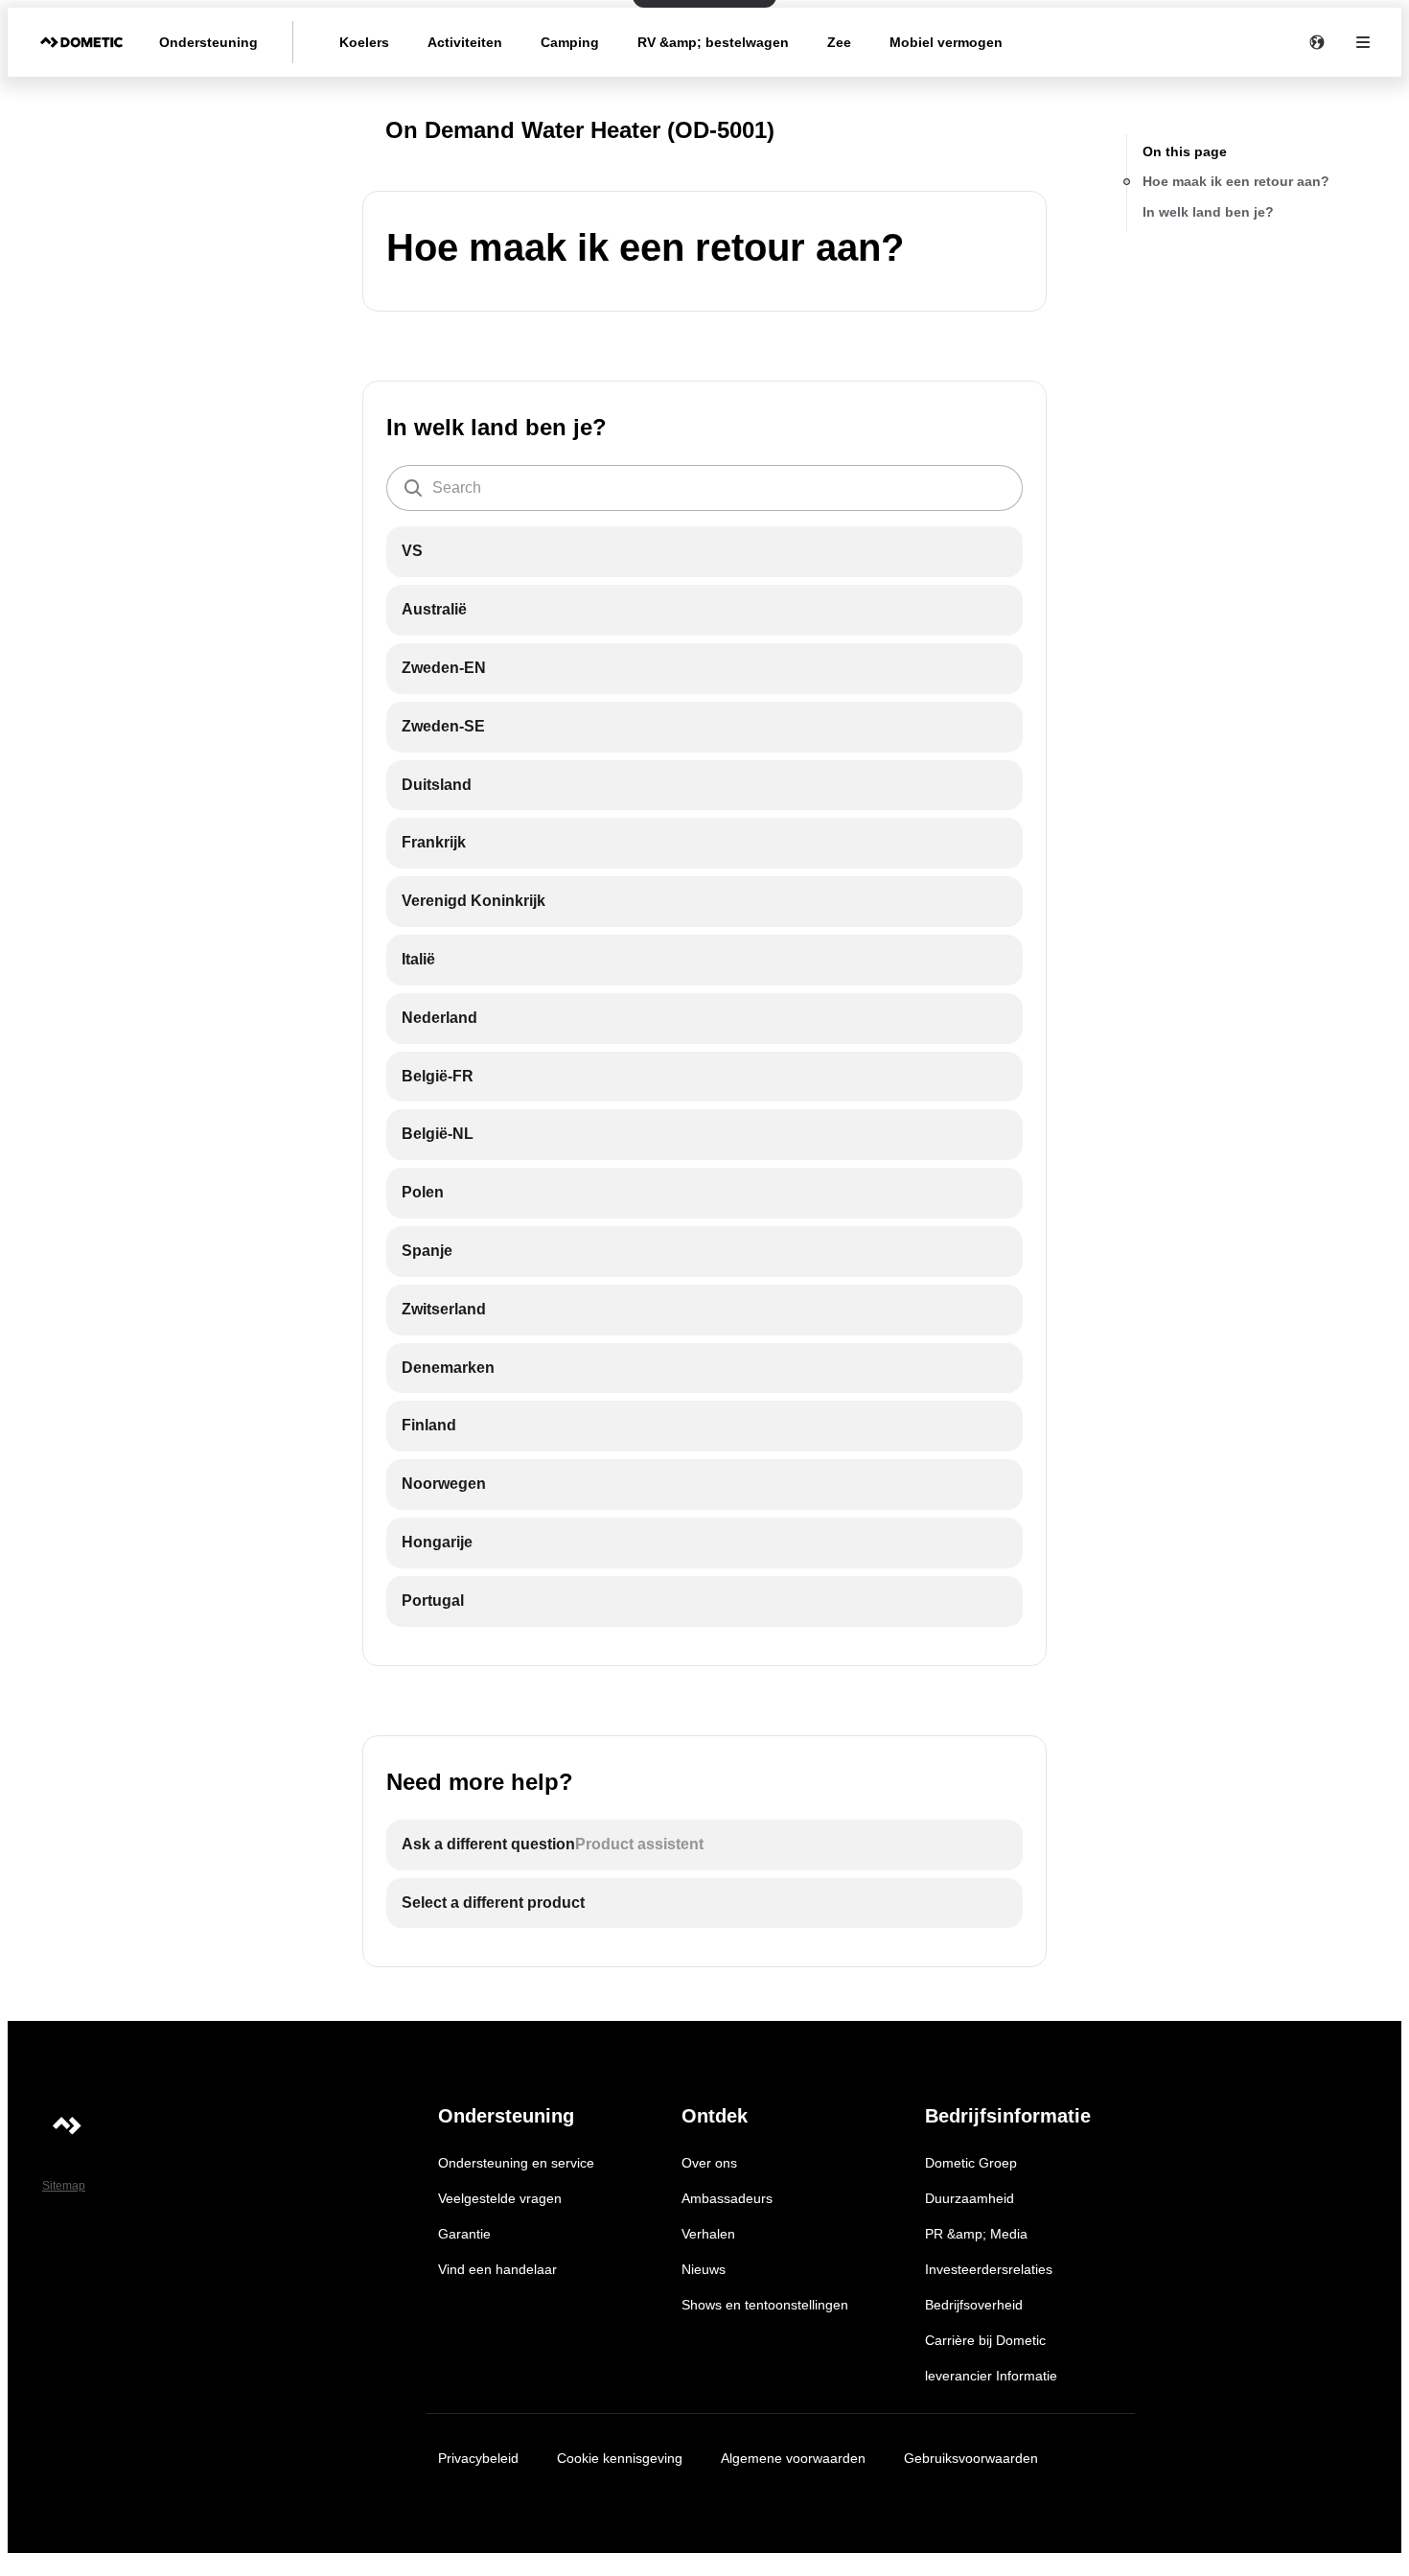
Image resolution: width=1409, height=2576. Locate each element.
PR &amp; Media (976, 2234)
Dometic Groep (971, 2163)
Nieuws (704, 2269)
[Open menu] (1363, 42)
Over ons (709, 2163)
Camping (570, 42)
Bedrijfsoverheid (974, 2305)
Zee (839, 42)
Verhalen (708, 2234)
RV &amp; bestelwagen (713, 42)
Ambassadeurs (727, 2198)
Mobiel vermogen (946, 42)
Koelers (364, 42)
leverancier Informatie (991, 2376)
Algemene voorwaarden (793, 2458)
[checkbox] (704, 552)
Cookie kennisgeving (620, 2458)
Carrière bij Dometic (985, 2340)
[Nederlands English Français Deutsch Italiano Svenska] (1317, 42)
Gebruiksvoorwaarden (971, 2458)
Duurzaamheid (970, 2198)
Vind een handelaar (497, 2269)
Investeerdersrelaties (989, 2269)
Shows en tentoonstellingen (765, 2305)
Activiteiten (465, 42)
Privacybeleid (478, 2458)
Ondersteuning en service (516, 2163)
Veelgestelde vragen (500, 2198)
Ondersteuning (208, 42)
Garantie (464, 2234)
